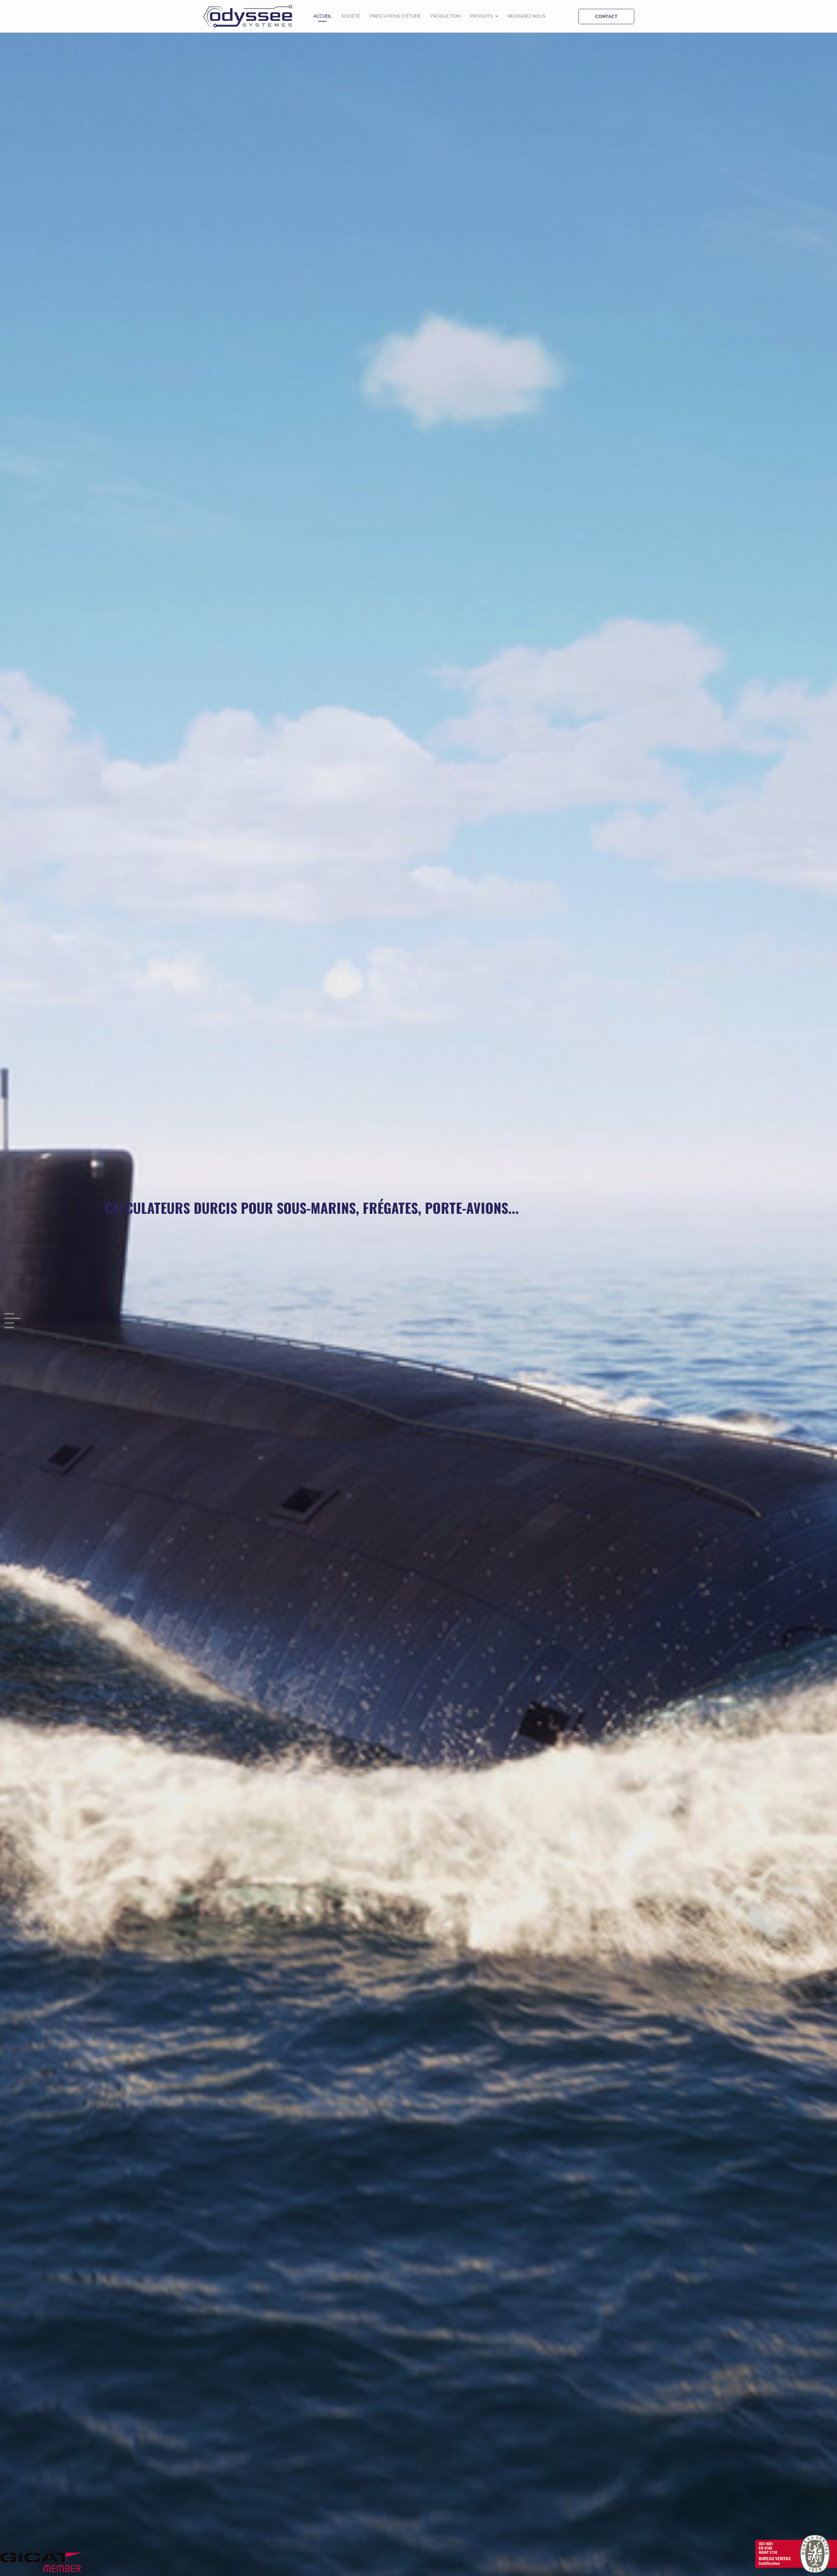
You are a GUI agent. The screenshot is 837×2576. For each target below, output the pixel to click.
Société (351, 16)
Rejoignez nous (527, 16)
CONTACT (606, 17)
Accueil (322, 16)
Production (445, 16)
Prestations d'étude (395, 16)
